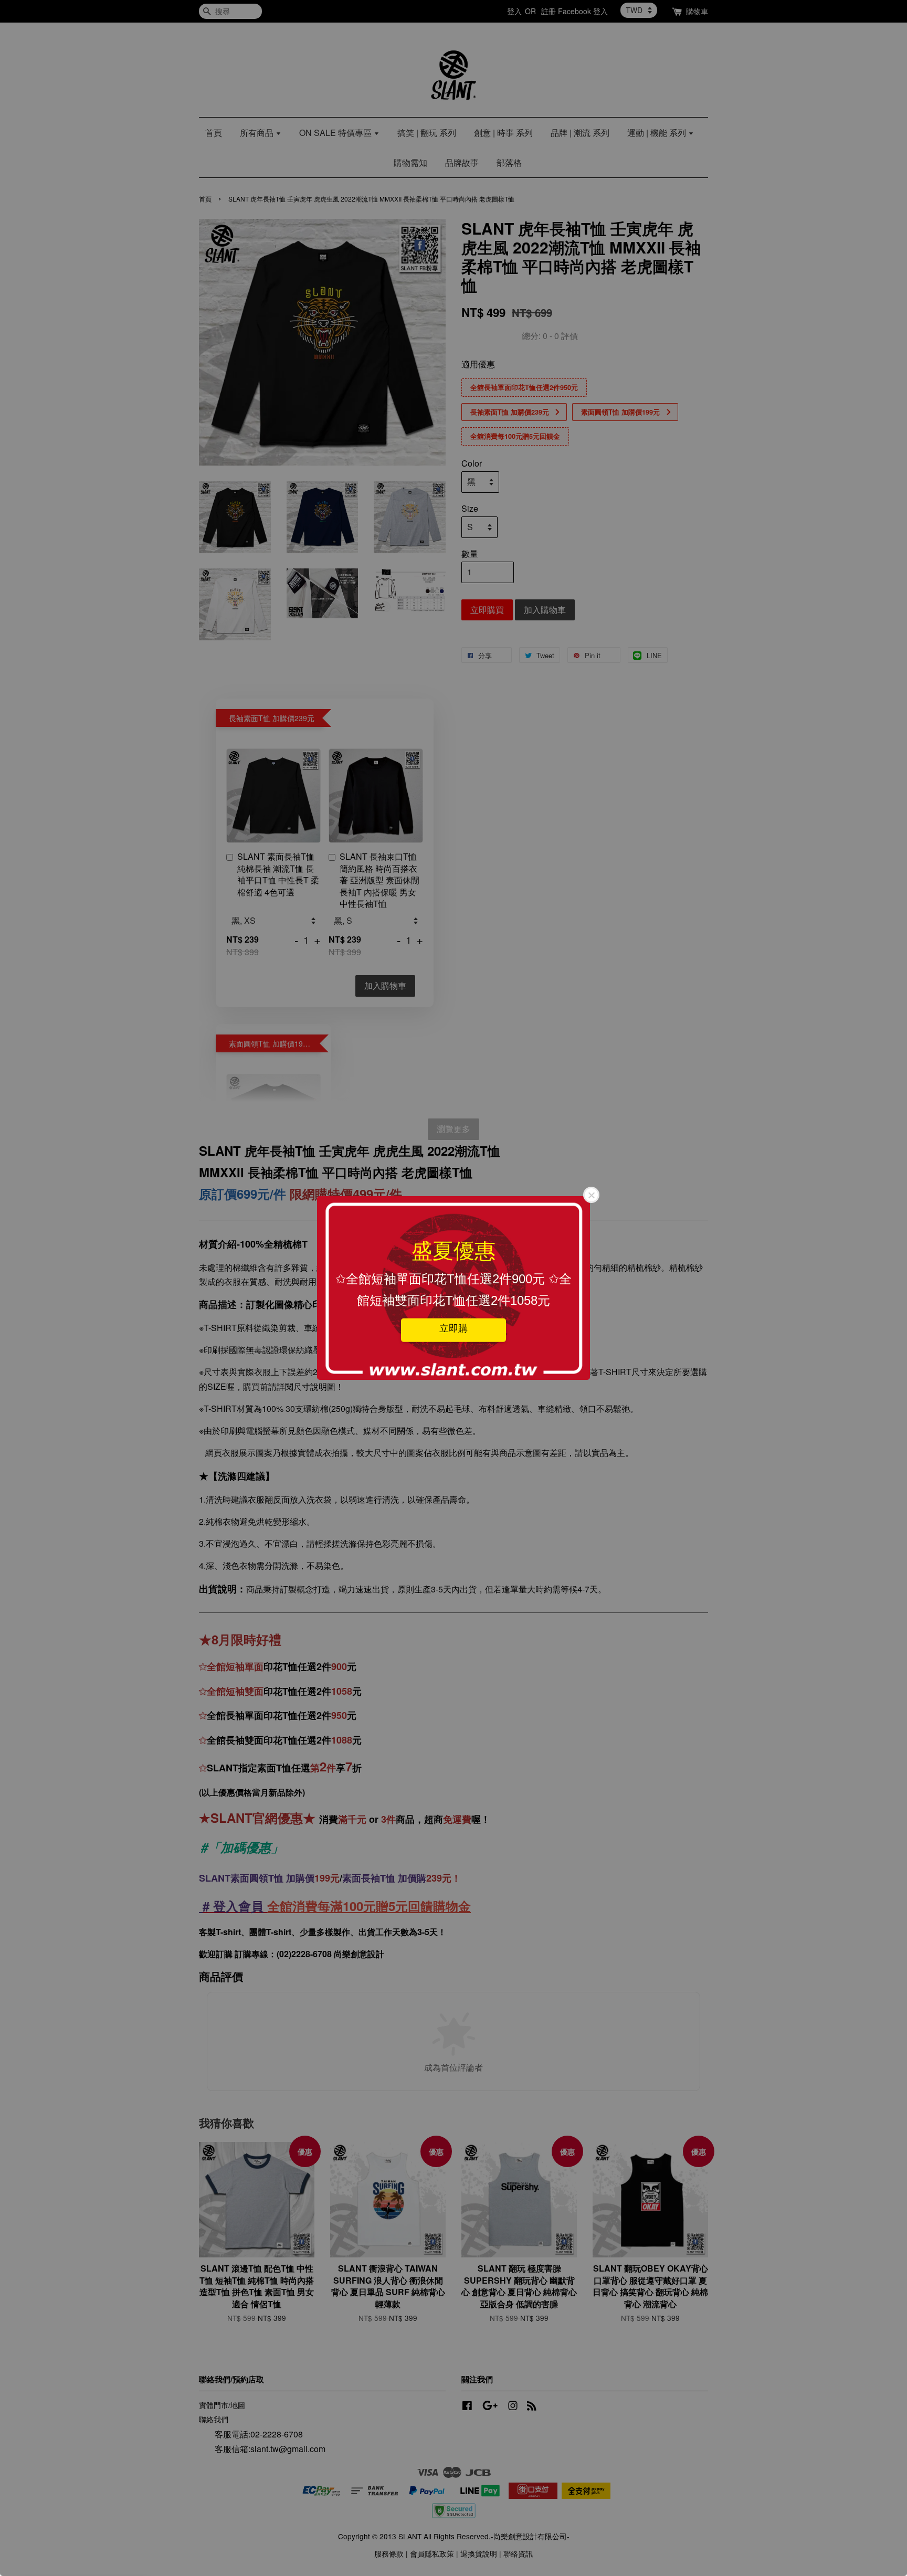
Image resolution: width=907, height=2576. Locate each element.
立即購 (454, 1328)
